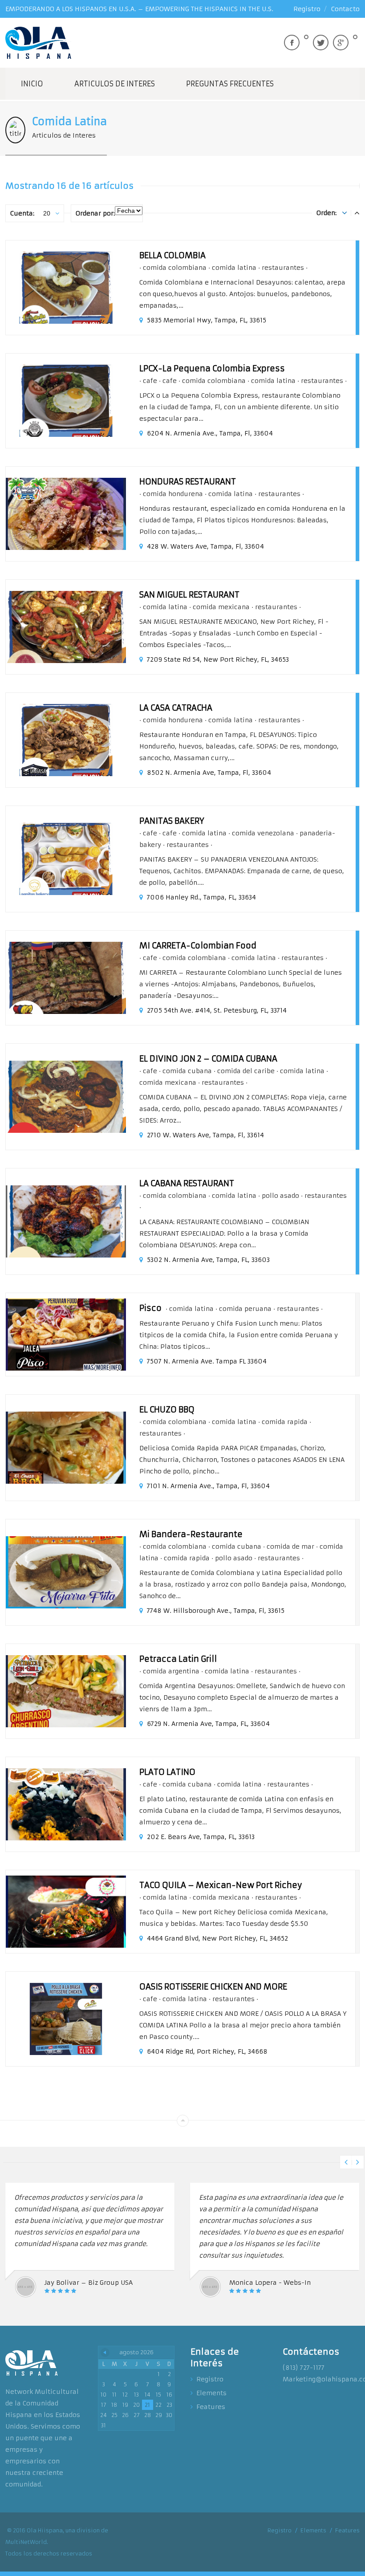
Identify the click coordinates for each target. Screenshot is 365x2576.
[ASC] (345, 213)
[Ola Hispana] (39, 43)
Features (211, 2407)
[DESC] (357, 213)
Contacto (345, 9)
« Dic (105, 2352)
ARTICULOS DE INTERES (115, 84)
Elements (211, 2393)
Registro (307, 9)
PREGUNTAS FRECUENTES (230, 84)
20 (47, 213)
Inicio (32, 84)
